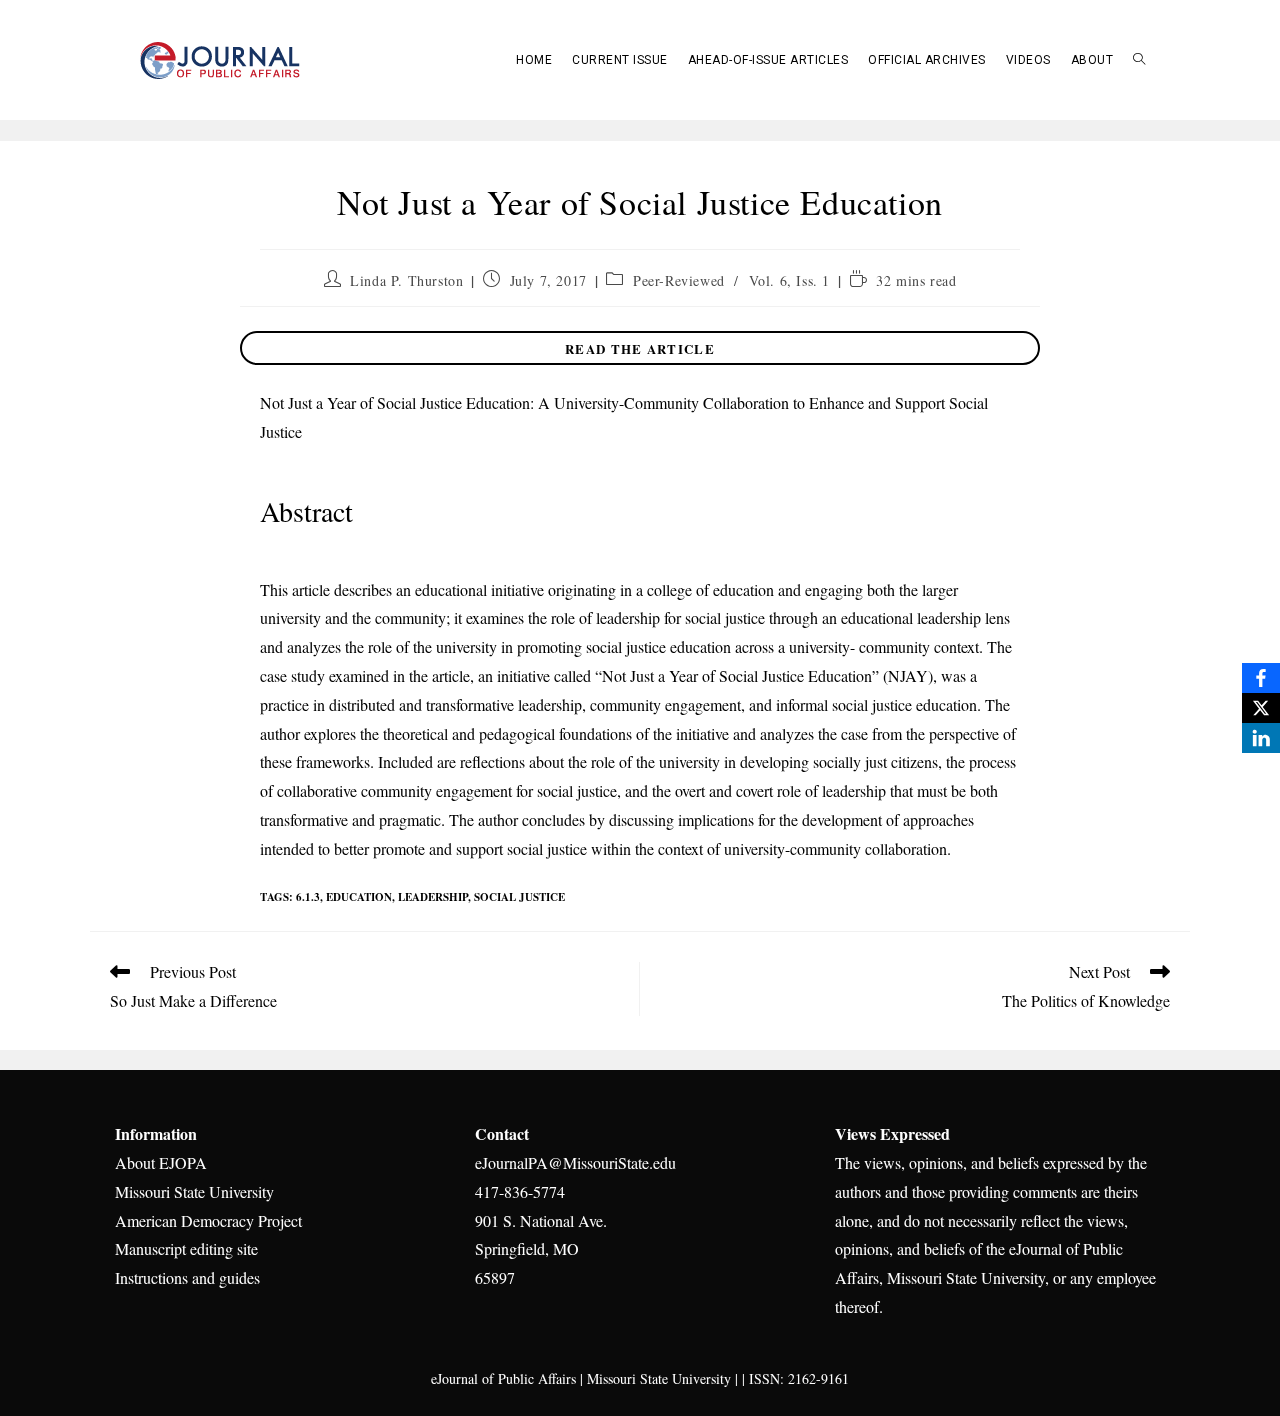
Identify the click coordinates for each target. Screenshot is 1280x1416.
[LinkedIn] (1261, 738)
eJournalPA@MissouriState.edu (575, 1162)
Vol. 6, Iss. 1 (789, 280)
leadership (433, 897)
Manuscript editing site (186, 1248)
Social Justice (519, 897)
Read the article (640, 348)
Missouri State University (194, 1191)
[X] (1261, 708)
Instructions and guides (187, 1277)
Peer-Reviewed (679, 280)
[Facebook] (1261, 678)
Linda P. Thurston (406, 280)
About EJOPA (161, 1162)
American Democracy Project (208, 1220)
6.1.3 (308, 897)
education (359, 897)
